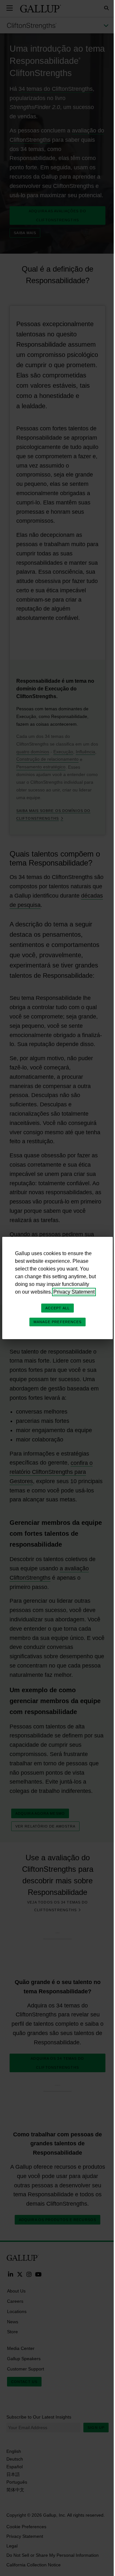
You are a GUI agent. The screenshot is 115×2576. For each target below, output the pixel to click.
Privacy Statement (74, 1292)
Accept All (57, 1308)
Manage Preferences (58, 1322)
